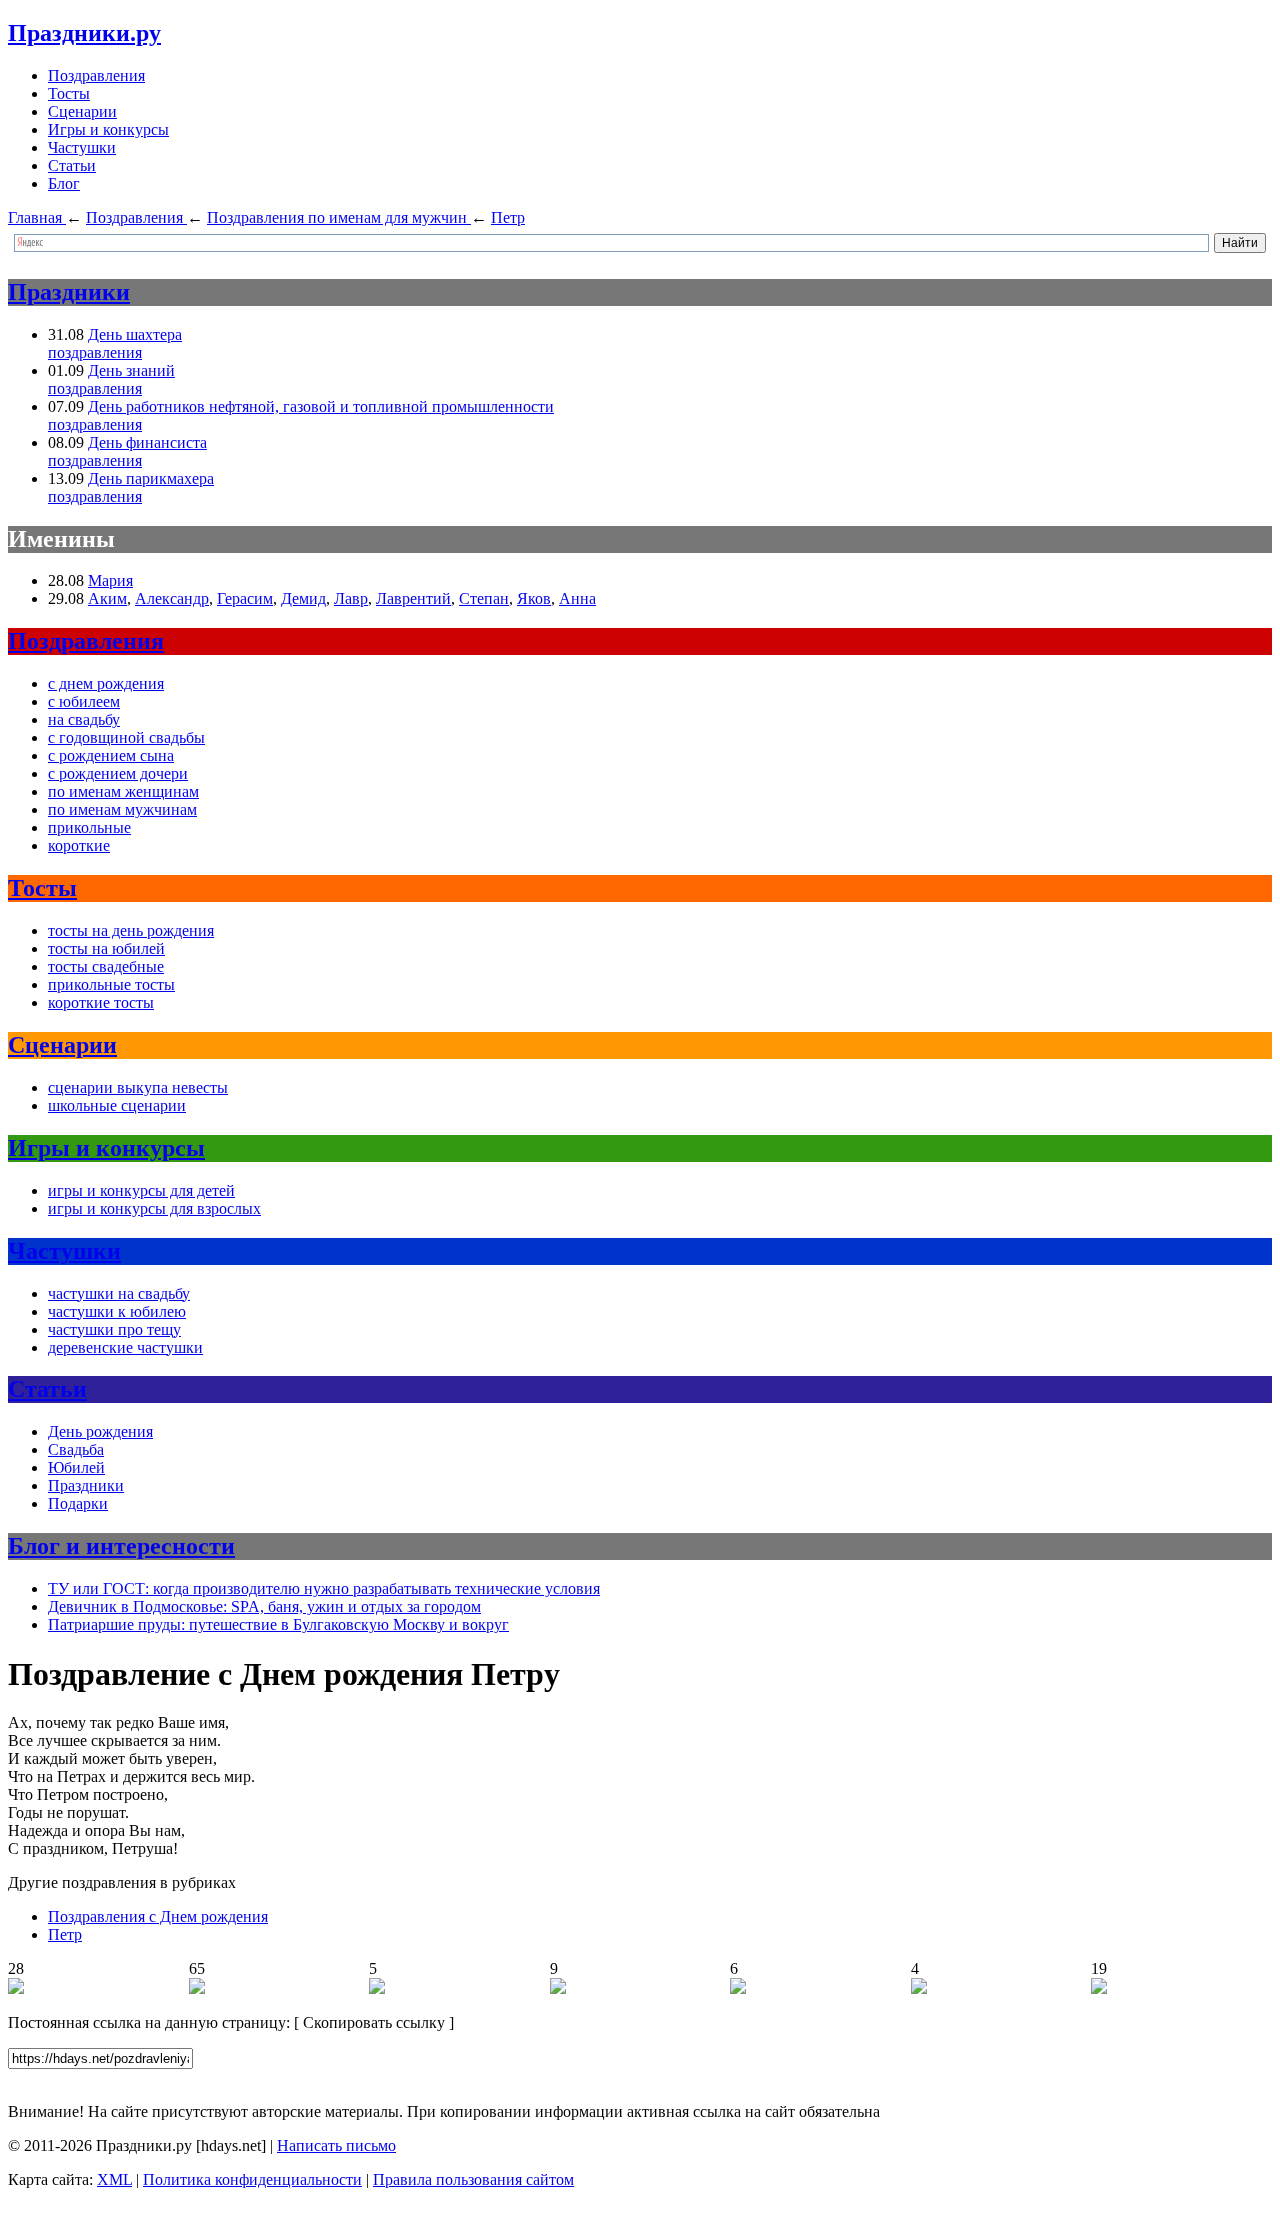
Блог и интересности (121, 1546)
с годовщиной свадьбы (126, 737)
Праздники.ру (84, 33)
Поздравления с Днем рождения (158, 1916)
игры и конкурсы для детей (141, 1190)
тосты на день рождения (131, 930)
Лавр (351, 598)
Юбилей (76, 1467)
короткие (79, 845)
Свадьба (76, 1449)
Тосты (69, 93)
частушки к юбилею (117, 1311)
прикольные (89, 827)
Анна (577, 598)
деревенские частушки (125, 1347)
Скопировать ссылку (374, 2022)
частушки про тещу (114, 1329)
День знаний (131, 370)
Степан (484, 598)
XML (114, 2179)
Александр (172, 598)
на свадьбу (84, 719)
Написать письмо (336, 2145)
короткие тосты (101, 1002)
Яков (534, 598)
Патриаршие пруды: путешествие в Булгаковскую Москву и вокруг (278, 1624)
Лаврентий (413, 598)
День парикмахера (151, 478)
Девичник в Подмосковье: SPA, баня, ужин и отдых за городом (264, 1606)
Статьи (72, 165)
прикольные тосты (111, 984)
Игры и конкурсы (108, 129)
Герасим (245, 598)
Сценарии (82, 111)
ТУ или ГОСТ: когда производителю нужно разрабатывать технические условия (324, 1588)
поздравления (95, 352)
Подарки (78, 1503)
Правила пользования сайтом (473, 2179)
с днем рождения (106, 683)
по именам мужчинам (122, 809)
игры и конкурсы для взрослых (154, 1208)
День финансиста (147, 442)
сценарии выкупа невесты (138, 1087)
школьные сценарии (117, 1105)
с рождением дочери (118, 773)
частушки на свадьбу (119, 1293)
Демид (303, 598)
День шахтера (135, 334)
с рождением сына (111, 755)
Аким (107, 598)
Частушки (82, 147)
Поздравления (96, 75)
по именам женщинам (123, 791)
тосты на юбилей (106, 948)
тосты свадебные (106, 966)
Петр (65, 1934)
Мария (110, 580)
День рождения (100, 1431)
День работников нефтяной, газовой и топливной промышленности (321, 406)
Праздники (69, 292)
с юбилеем (84, 701)
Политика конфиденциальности (252, 2179)
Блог (64, 183)
